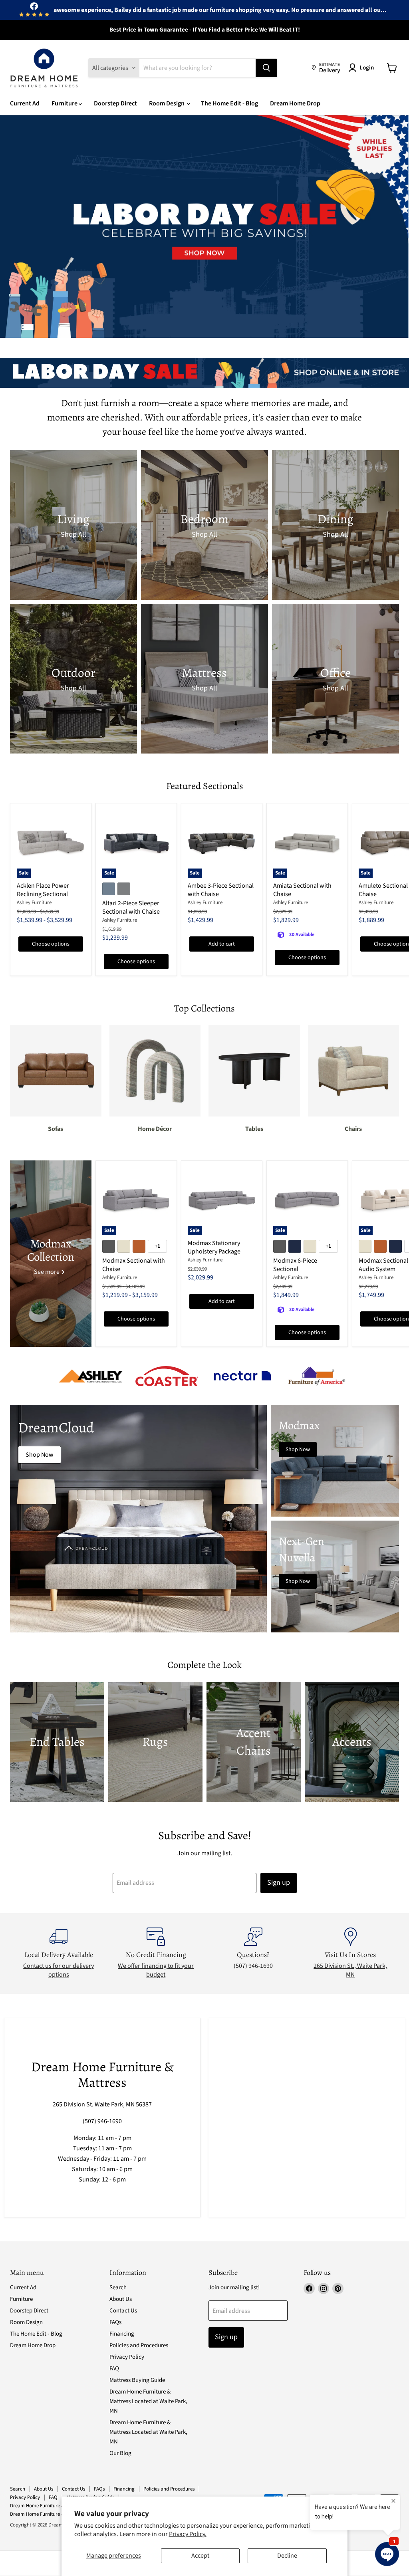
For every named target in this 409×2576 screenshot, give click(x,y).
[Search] (266, 68)
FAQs (115, 2322)
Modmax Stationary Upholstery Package (214, 1247)
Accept (200, 2556)
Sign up (279, 1883)
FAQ (114, 2369)
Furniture (65, 103)
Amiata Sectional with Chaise (302, 890)
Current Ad (25, 103)
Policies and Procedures (139, 2345)
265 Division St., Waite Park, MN (350, 1970)
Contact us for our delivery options (59, 1970)
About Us (121, 2299)
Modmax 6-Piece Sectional (295, 1265)
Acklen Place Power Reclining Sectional (43, 890)
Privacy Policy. (188, 2534)
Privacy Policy (127, 2357)
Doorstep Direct (115, 103)
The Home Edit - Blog (229, 103)
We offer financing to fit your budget (156, 1970)
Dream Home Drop (295, 103)
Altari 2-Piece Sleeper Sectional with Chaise (131, 907)
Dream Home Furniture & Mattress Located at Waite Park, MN (148, 2401)
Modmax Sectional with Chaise (134, 1265)
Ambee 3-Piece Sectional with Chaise (221, 890)
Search (118, 2287)
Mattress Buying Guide (137, 2380)
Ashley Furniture (34, 902)
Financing (122, 2334)
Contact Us (123, 2311)
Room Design (167, 103)
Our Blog (120, 2453)
